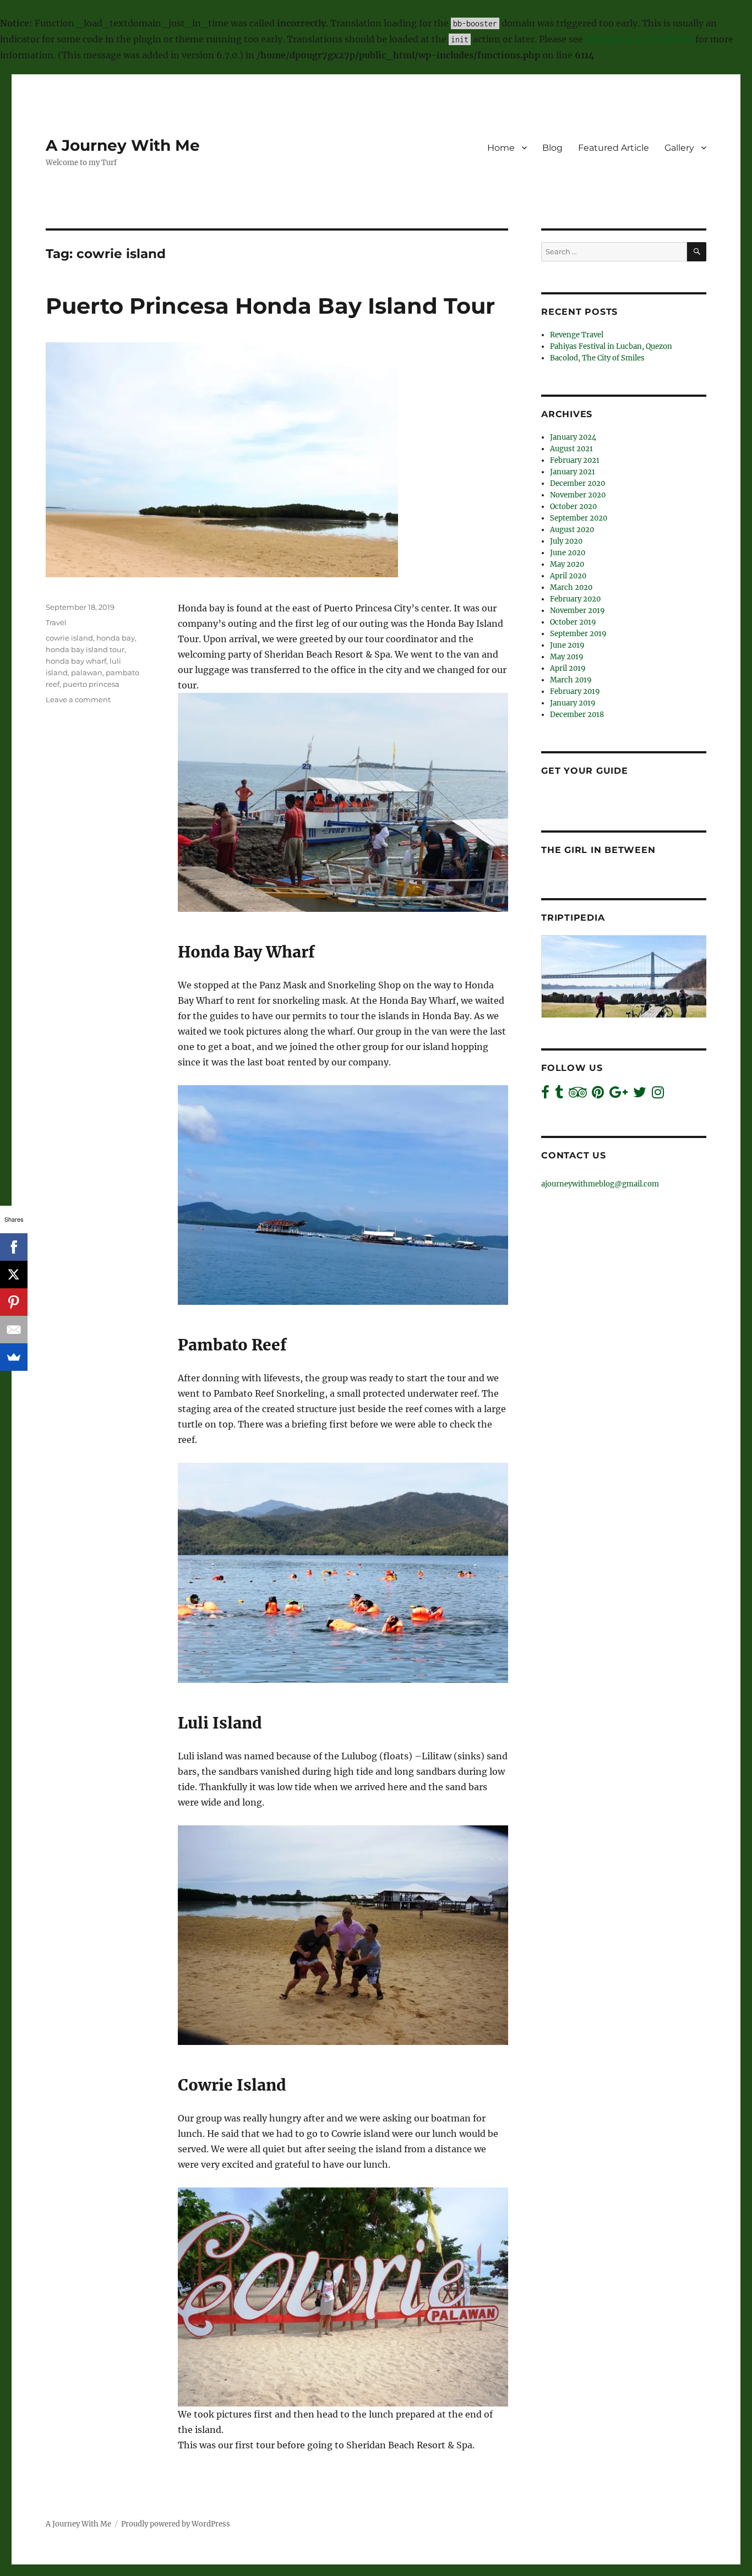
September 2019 (578, 634)
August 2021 (571, 449)
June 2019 (567, 645)
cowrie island (69, 638)
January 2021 (573, 472)
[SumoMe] (14, 1357)
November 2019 (577, 611)
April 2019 (568, 668)
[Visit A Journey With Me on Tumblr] (559, 1095)
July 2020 (566, 541)
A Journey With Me (123, 145)
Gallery (679, 148)
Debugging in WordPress (639, 39)
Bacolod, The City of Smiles (597, 358)
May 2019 (567, 657)
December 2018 (577, 715)
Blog (552, 148)
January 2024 (573, 437)
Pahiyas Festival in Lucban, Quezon (611, 346)
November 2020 (578, 495)
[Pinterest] (14, 1302)
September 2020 (579, 518)
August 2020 (572, 530)
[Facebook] (14, 1247)
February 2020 (575, 599)
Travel (56, 622)
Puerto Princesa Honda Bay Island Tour (270, 306)
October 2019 (573, 622)
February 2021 (575, 460)
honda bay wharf (76, 661)
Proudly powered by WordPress (176, 2524)
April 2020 (568, 576)
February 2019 (575, 691)
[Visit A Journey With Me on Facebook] (545, 1095)
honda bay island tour (85, 649)
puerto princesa (91, 684)
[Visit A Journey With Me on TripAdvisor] (578, 1095)
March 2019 (571, 680)
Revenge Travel (577, 335)
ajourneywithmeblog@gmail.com (600, 1184)
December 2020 (577, 483)
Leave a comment (78, 699)
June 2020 (568, 553)
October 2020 (573, 507)
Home (501, 148)
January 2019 (573, 703)
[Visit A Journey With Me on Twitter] (640, 1095)
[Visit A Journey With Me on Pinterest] (598, 1095)
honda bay (116, 638)
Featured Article (614, 148)
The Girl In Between (598, 850)
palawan (87, 672)
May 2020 (567, 564)
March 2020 (571, 587)
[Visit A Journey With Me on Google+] (619, 1095)
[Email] (14, 1330)
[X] (14, 1275)
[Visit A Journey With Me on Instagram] (658, 1095)
